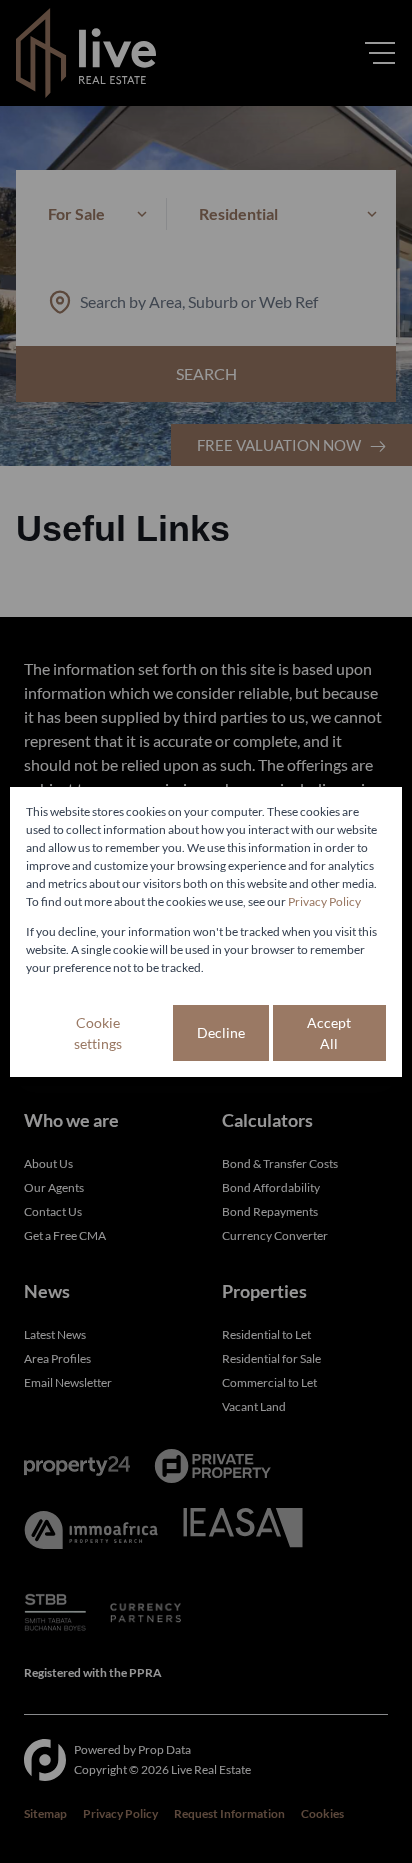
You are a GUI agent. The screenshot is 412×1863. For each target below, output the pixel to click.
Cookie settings (98, 1033)
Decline (221, 1032)
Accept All (329, 1033)
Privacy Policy (324, 901)
